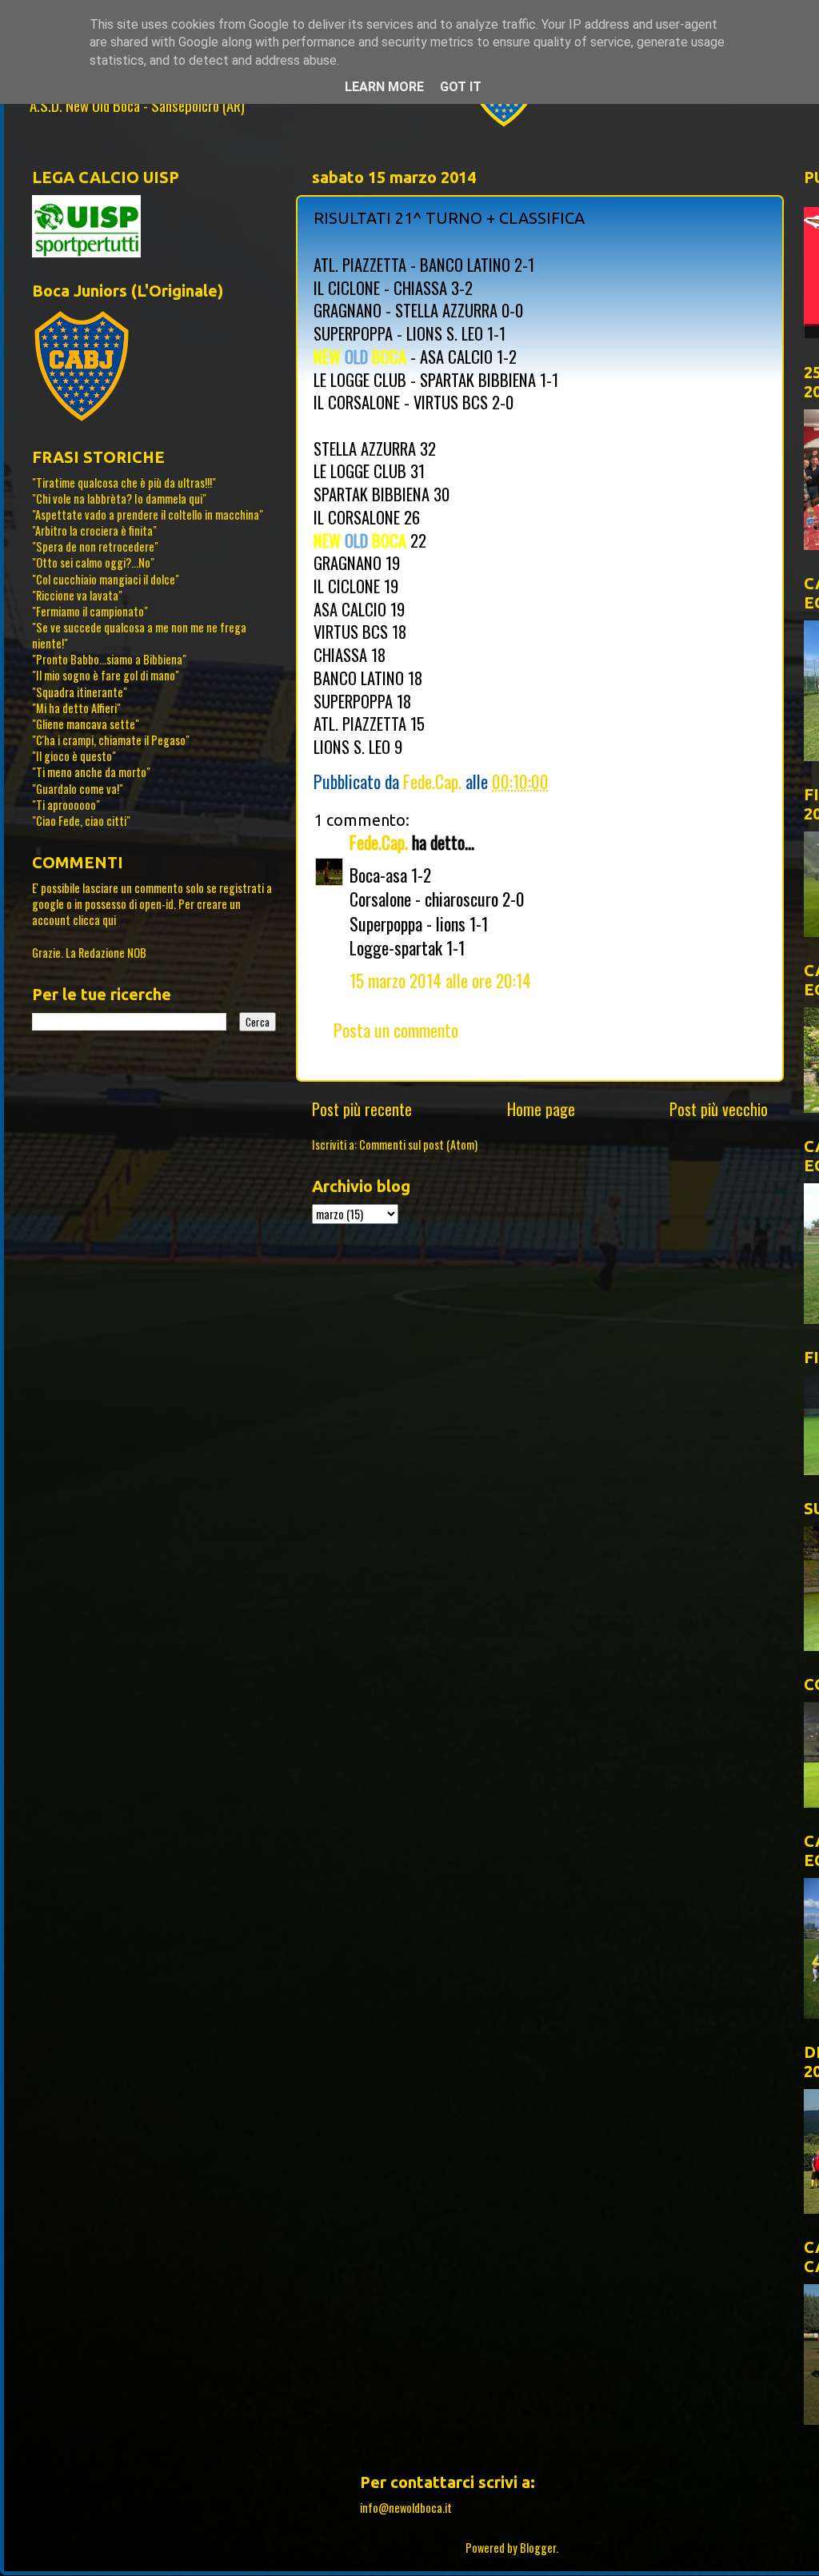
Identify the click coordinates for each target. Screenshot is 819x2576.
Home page (541, 1109)
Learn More (384, 87)
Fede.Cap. (379, 842)
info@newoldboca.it (406, 2508)
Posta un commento (396, 1030)
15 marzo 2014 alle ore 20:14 (440, 980)
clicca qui (94, 920)
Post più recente (362, 1109)
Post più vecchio (719, 1109)
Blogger (538, 2548)
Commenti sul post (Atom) (418, 1144)
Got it (461, 87)
